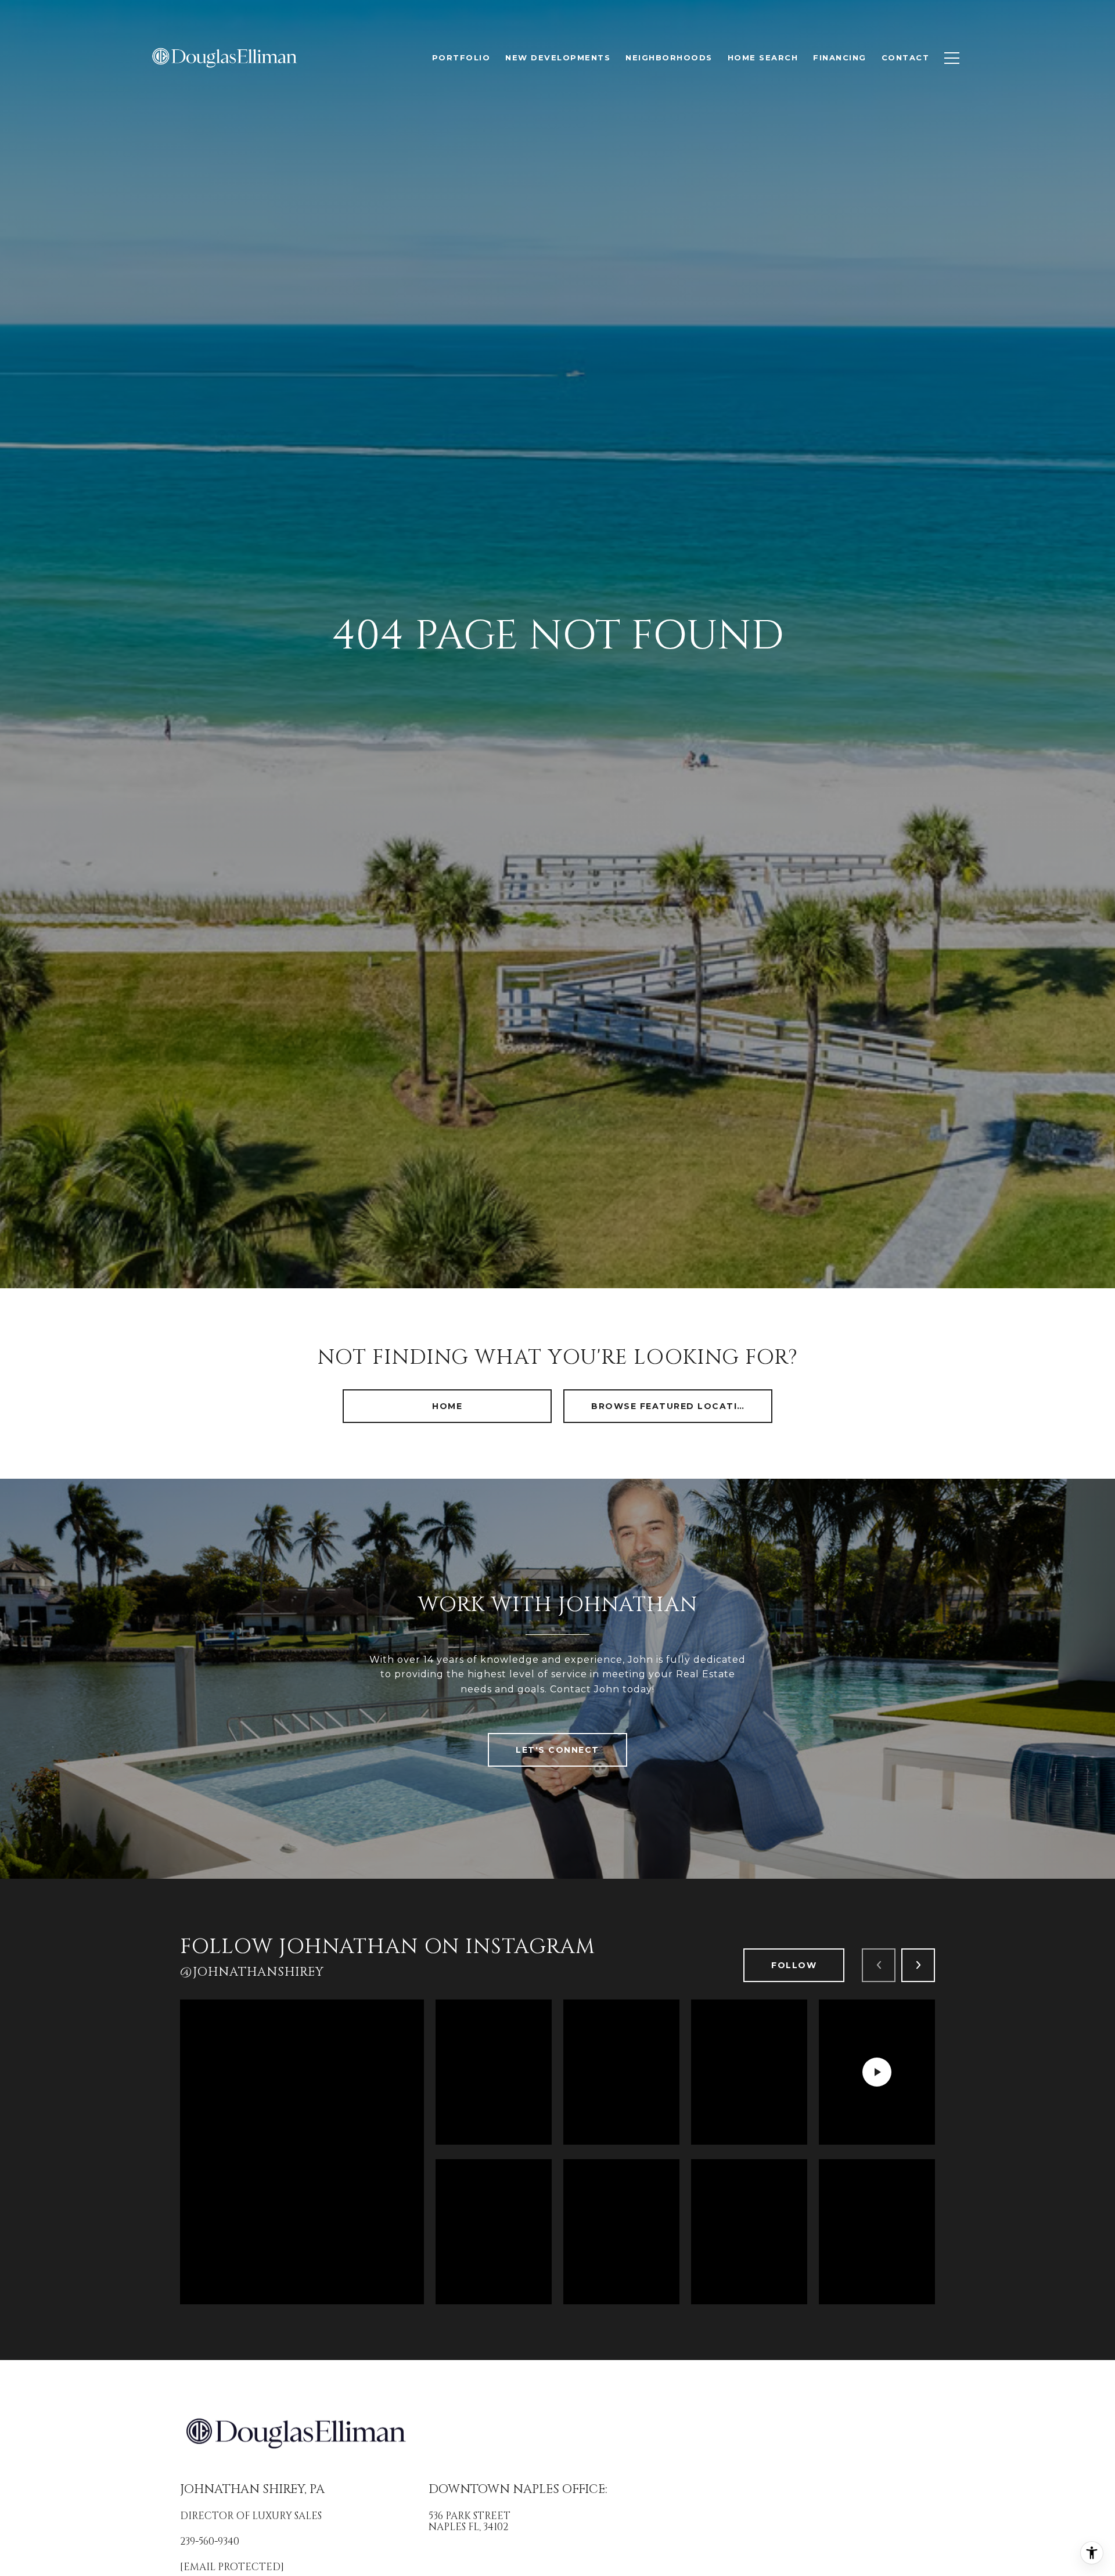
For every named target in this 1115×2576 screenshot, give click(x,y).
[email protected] (232, 2567)
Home (447, 1406)
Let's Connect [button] (557, 1750)
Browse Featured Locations (675, 1406)
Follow (794, 1965)
